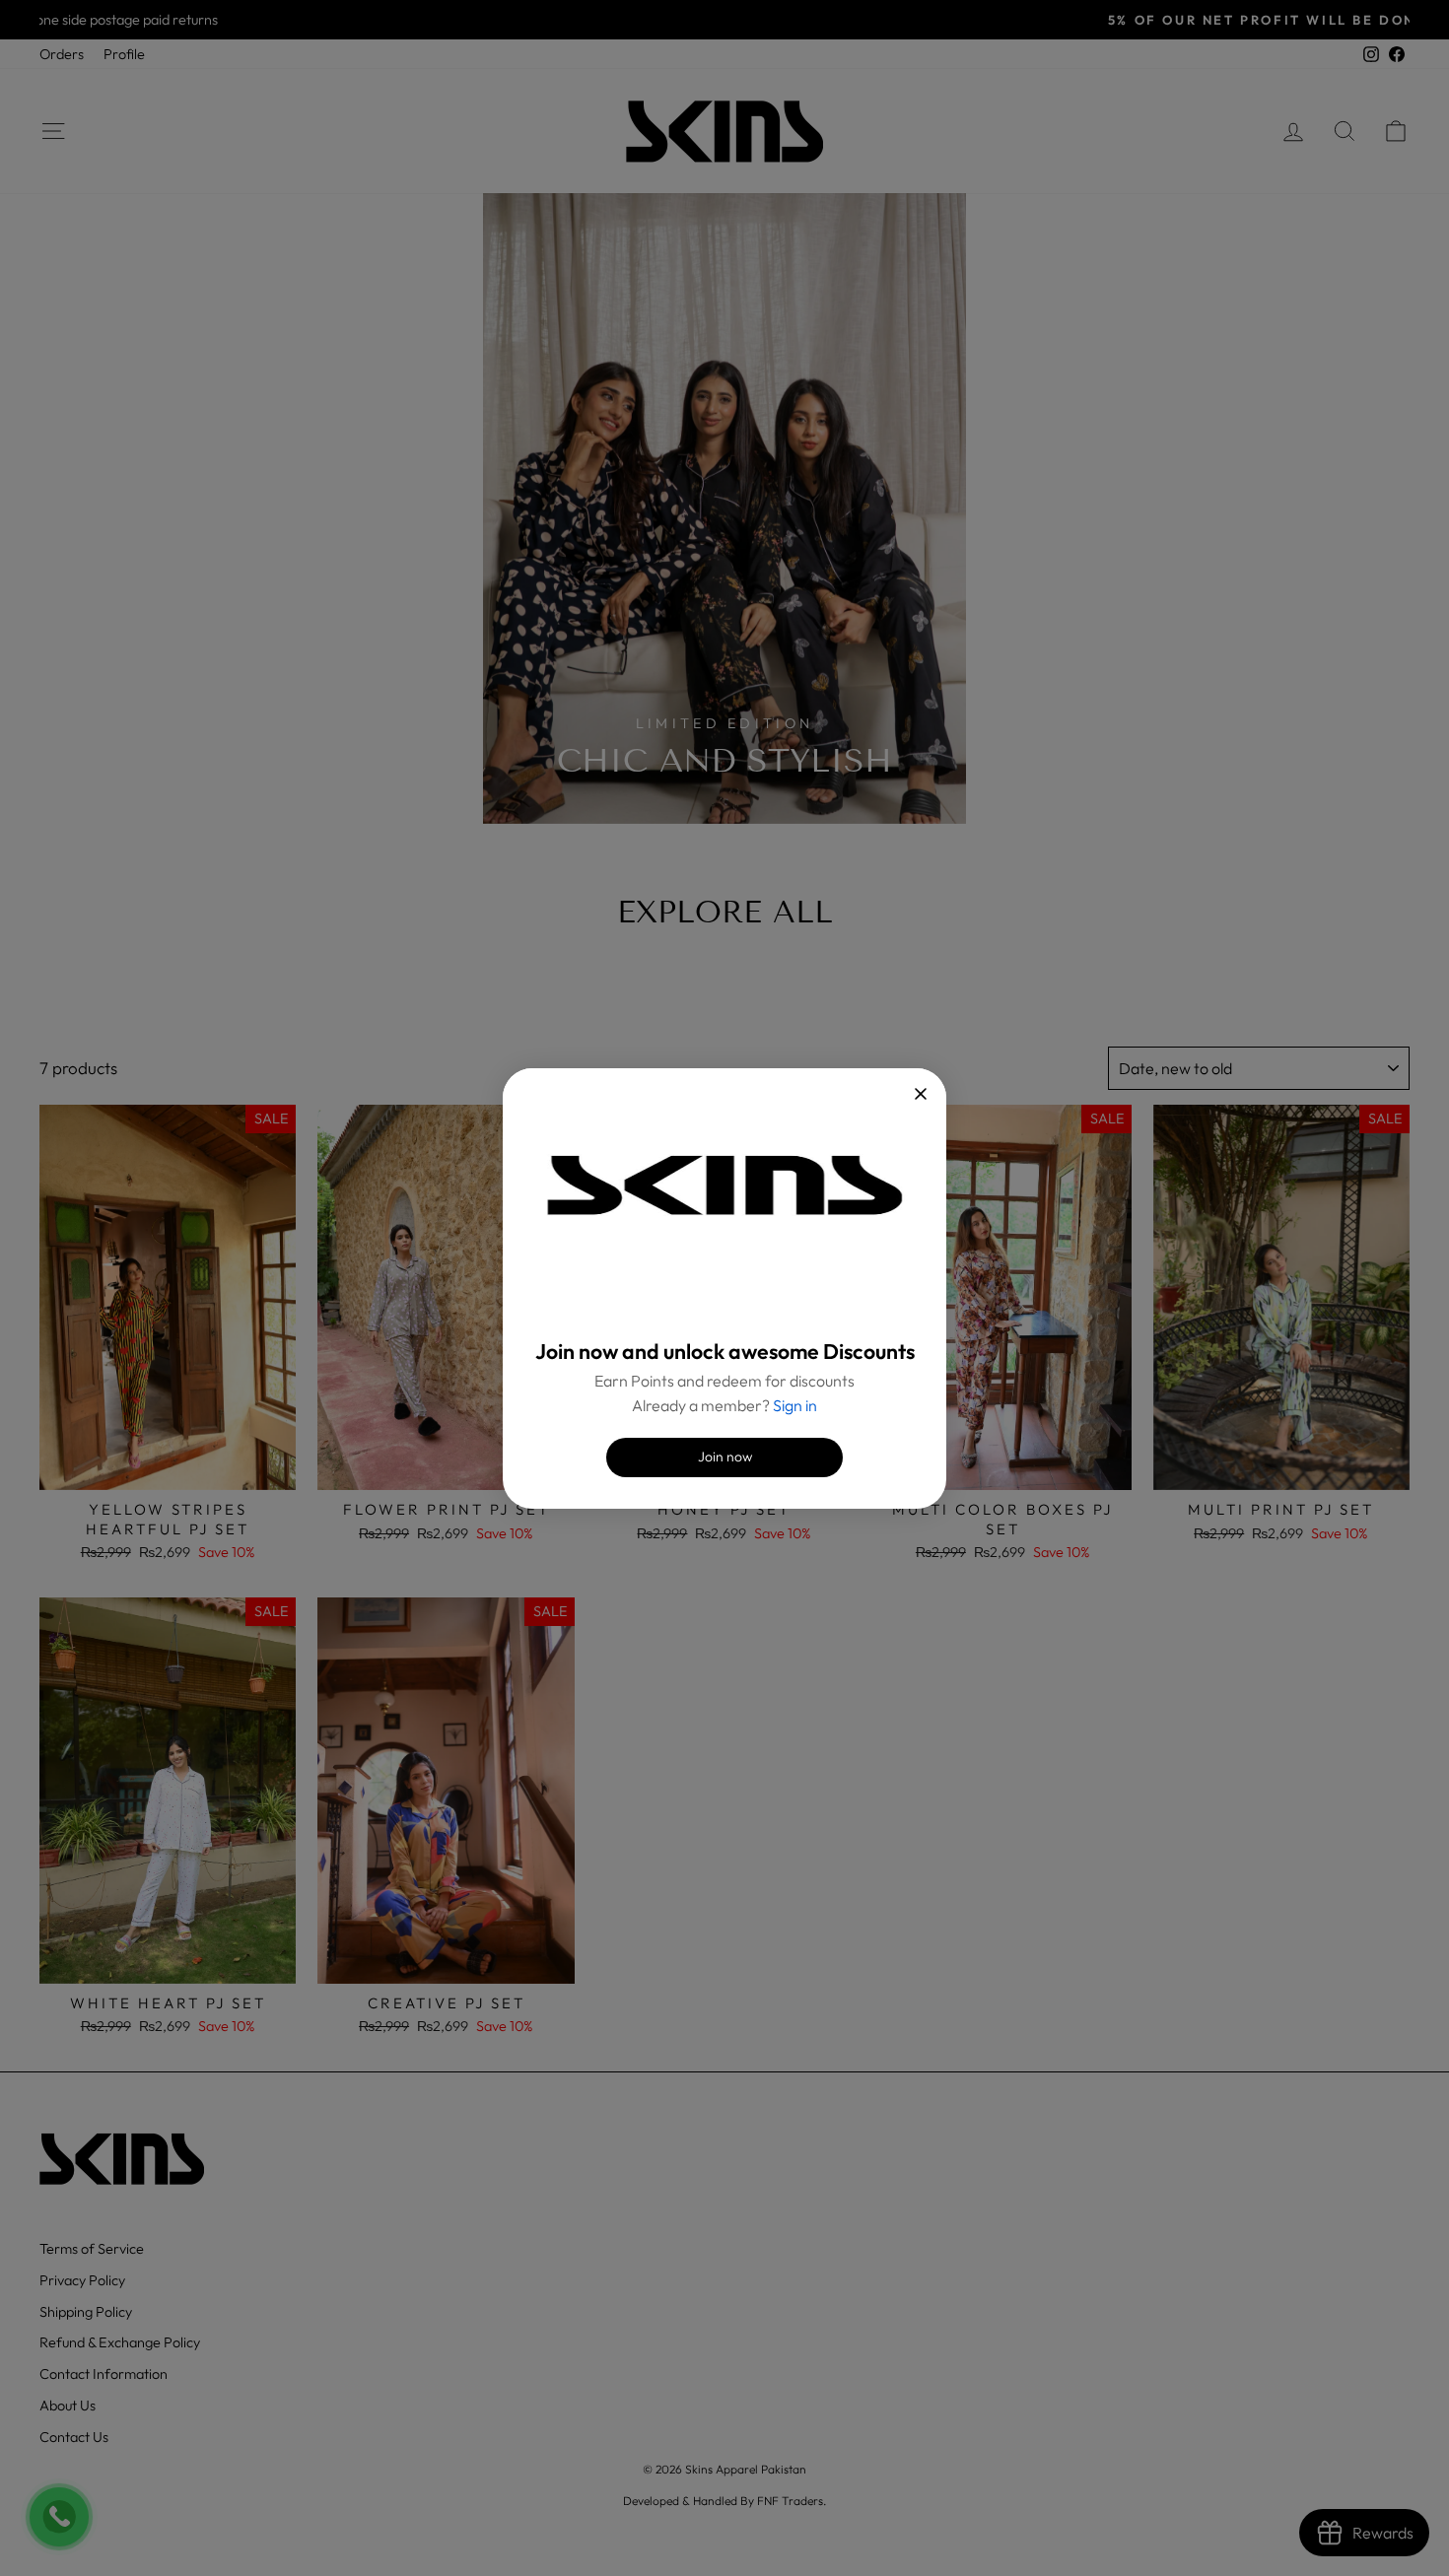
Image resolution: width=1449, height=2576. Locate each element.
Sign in (795, 1405)
